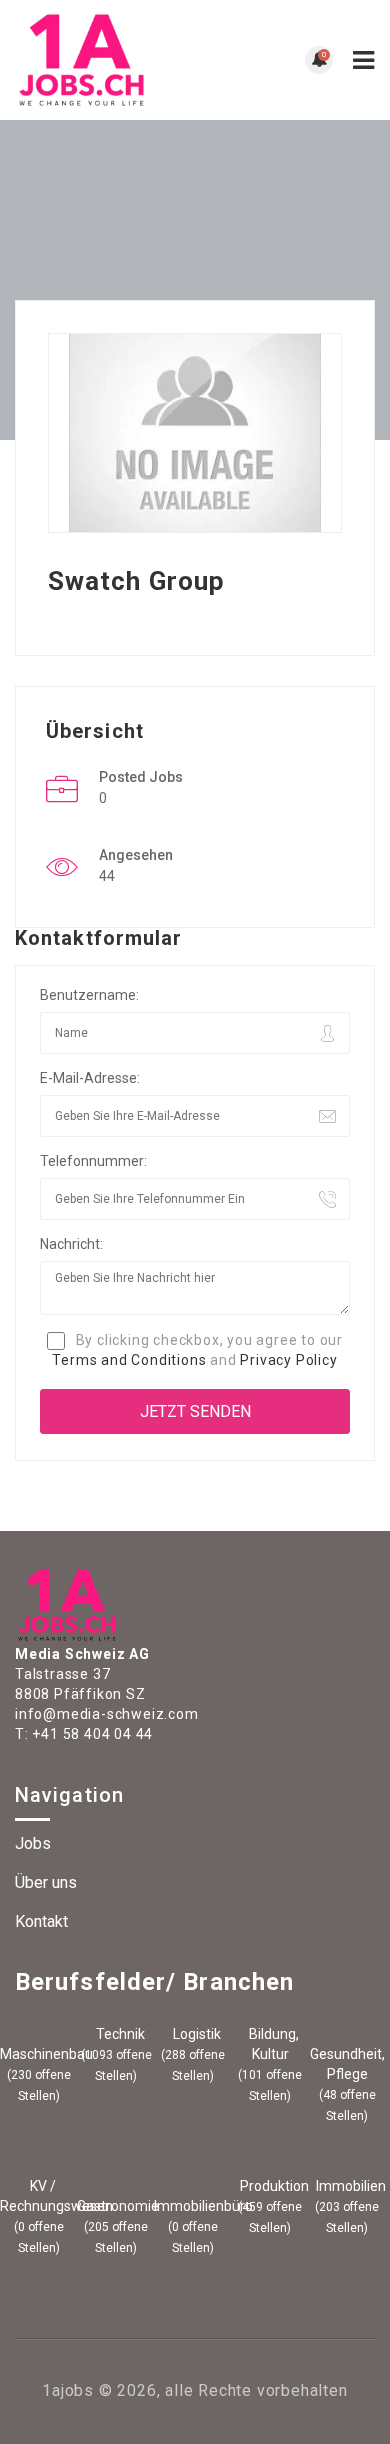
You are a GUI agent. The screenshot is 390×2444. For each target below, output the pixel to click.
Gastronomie (116, 2206)
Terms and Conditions (129, 1360)
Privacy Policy (288, 1360)
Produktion (273, 2186)
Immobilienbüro (193, 2206)
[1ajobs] (105, 60)
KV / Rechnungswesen (39, 2196)
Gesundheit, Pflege (347, 2064)
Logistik (195, 2034)
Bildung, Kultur (272, 2044)
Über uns (46, 1882)
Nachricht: (71, 1244)
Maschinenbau (39, 2054)
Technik (119, 2034)
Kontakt (41, 1921)
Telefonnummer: (93, 1161)
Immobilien (349, 2186)
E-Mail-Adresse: (90, 1078)
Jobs (33, 1843)
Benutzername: (89, 995)
